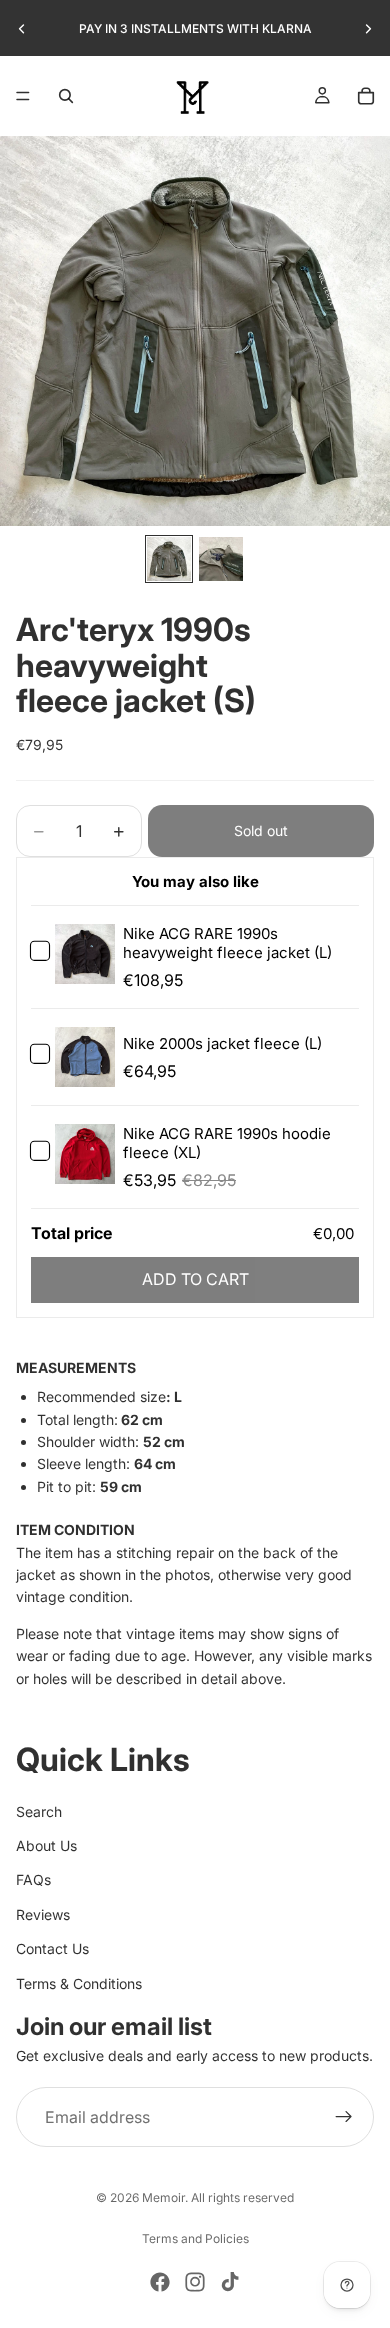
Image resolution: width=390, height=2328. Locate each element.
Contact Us (52, 1948)
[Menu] (23, 96)
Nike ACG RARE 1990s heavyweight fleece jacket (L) (227, 943)
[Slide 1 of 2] (169, 559)
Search (39, 1811)
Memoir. (165, 2197)
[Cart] (366, 96)
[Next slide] (368, 29)
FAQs (33, 1879)
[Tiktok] (230, 2282)
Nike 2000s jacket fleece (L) (222, 1043)
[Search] (66, 96)
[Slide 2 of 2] (221, 559)
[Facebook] (160, 2282)
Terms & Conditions (79, 1983)
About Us (46, 1845)
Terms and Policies (195, 2238)
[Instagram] (195, 2282)
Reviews (43, 1914)
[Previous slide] (22, 29)
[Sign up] (344, 2117)
